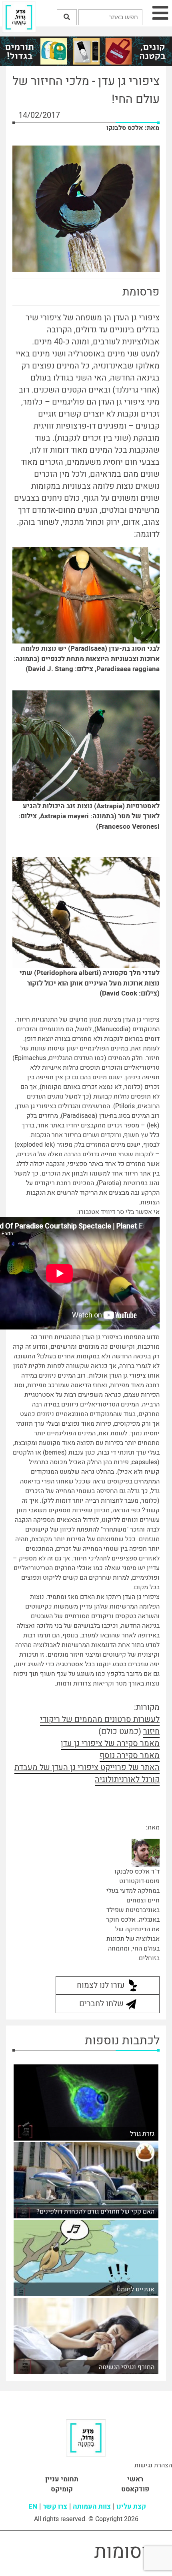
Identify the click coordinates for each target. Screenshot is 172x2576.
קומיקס (62, 2489)
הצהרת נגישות (153, 2465)
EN (33, 2506)
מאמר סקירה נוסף (130, 1755)
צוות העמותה (92, 2506)
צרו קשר (55, 2506)
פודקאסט (135, 2489)
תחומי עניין (62, 2479)
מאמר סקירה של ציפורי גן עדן (110, 1743)
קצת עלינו (131, 2506)
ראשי (135, 2479)
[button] (67, 17)
